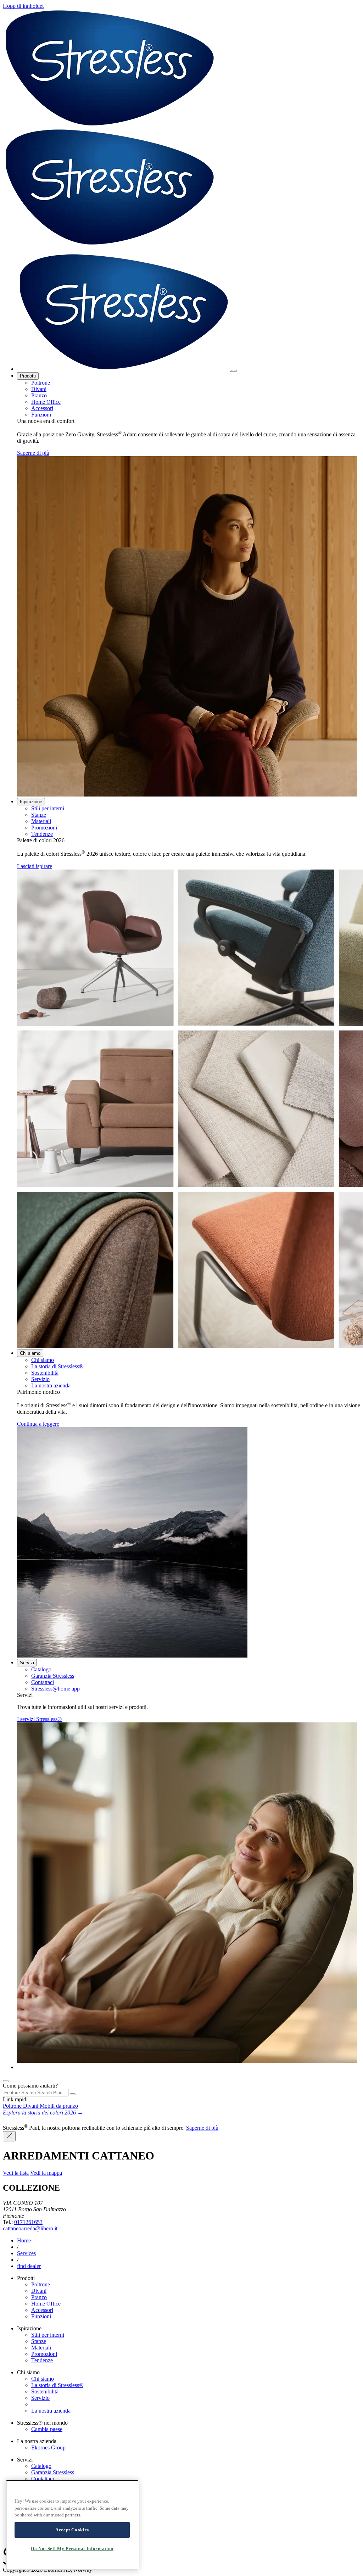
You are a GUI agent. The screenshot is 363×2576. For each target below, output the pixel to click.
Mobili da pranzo (59, 2106)
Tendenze (42, 834)
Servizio (40, 1379)
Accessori (42, 408)
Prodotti (28, 376)
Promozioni (44, 828)
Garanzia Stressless (53, 1676)
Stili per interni (48, 808)
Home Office (46, 402)
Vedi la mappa (46, 2173)
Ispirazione (31, 802)
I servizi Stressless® (39, 1719)
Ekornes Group (48, 2448)
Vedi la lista (16, 2173)
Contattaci (43, 1682)
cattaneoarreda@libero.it (30, 2228)
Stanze (39, 815)
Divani (39, 389)
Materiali (41, 821)
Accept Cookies (72, 2530)
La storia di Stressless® (57, 1366)
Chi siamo (30, 1353)
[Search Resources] (73, 2094)
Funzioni (41, 415)
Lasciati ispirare (35, 866)
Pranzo (39, 395)
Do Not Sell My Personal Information (72, 2549)
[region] (72, 2525)
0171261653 (28, 2222)
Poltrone (41, 383)
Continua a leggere (38, 1424)
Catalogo (41, 1669)
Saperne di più (33, 453)
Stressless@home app (55, 1689)
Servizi (27, 1663)
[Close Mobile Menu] (234, 371)
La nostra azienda (51, 1385)
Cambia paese (47, 2429)
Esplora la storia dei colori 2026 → (43, 2113)
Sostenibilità (45, 1373)
